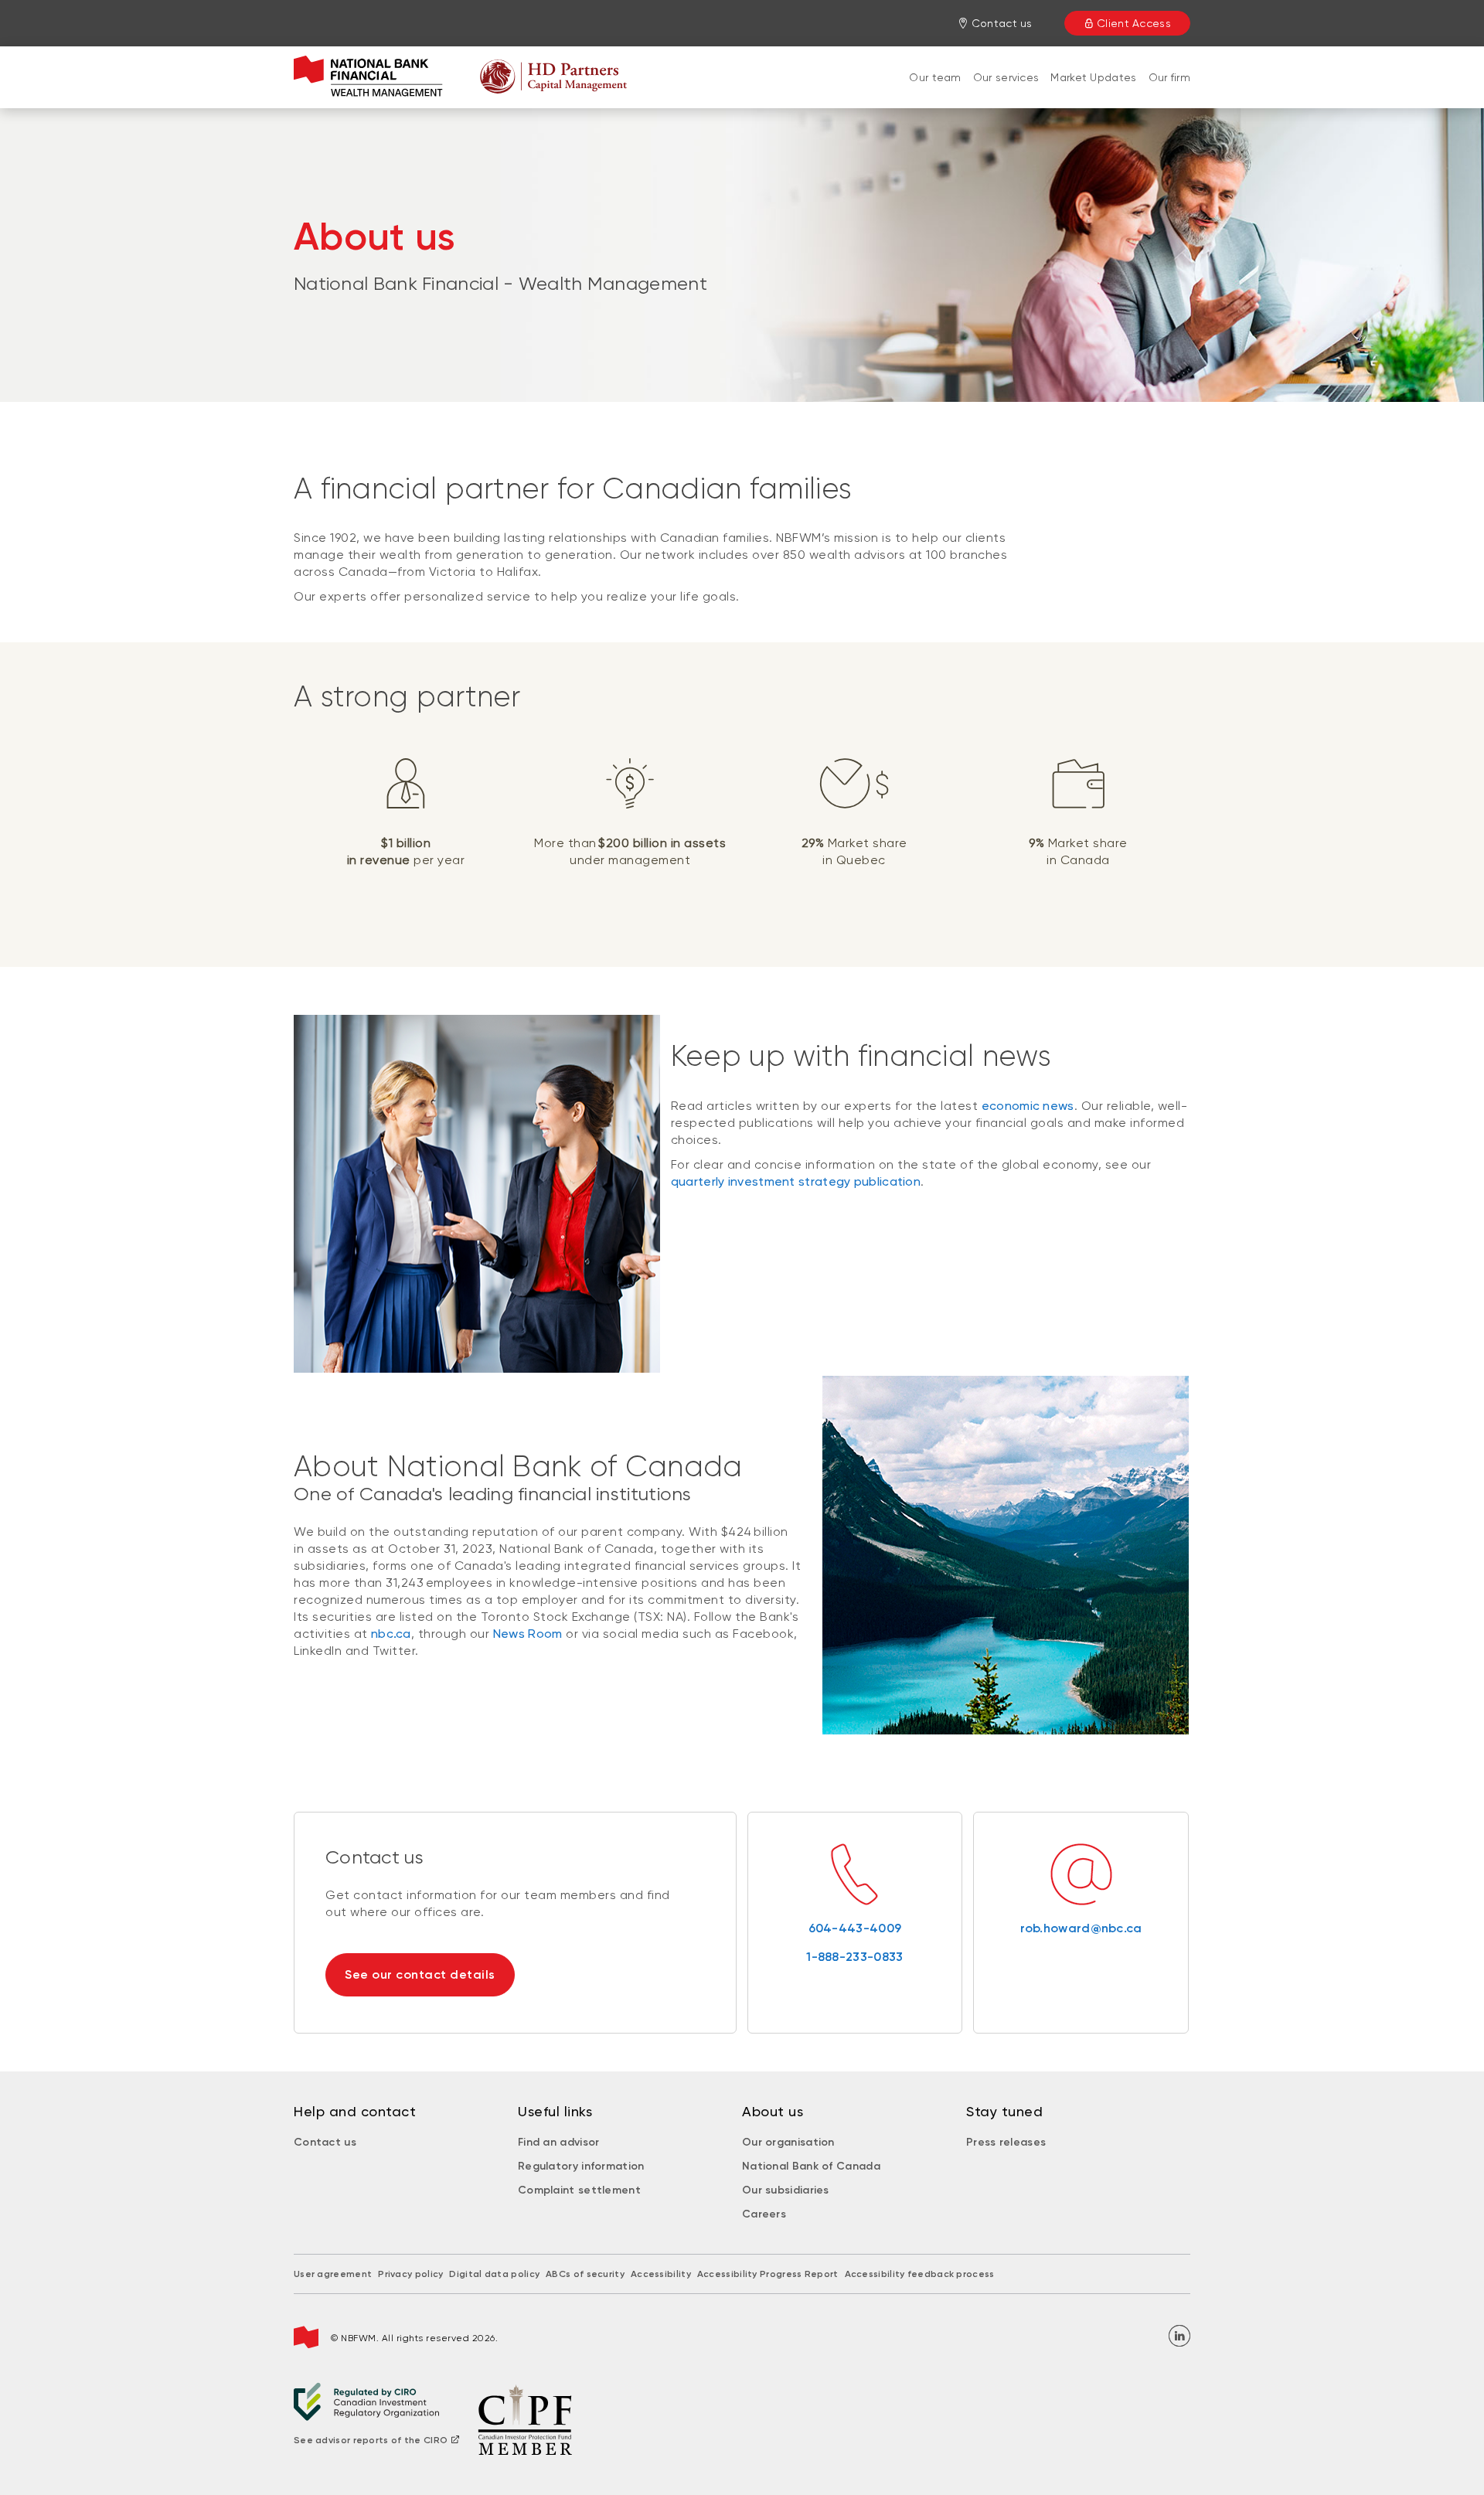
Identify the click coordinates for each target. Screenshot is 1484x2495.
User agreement (333, 2274)
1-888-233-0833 (854, 1957)
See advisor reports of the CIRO (371, 2440)
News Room (528, 1634)
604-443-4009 (855, 1928)
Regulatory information (581, 2166)
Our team (935, 77)
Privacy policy (410, 2274)
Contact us (325, 2142)
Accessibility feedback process (920, 2274)
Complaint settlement (579, 2190)
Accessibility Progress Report (768, 2274)
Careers (764, 2214)
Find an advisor (559, 2142)
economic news (1028, 1106)
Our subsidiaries (786, 2190)
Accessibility (661, 2274)
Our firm (1169, 77)
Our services (1006, 77)
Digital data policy (494, 2274)
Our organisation (788, 2142)
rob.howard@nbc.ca (1081, 1928)
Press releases (1006, 2142)
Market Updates (1093, 77)
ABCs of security (585, 2274)
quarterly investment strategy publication (796, 1181)
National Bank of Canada (811, 2166)
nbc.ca (391, 1634)
